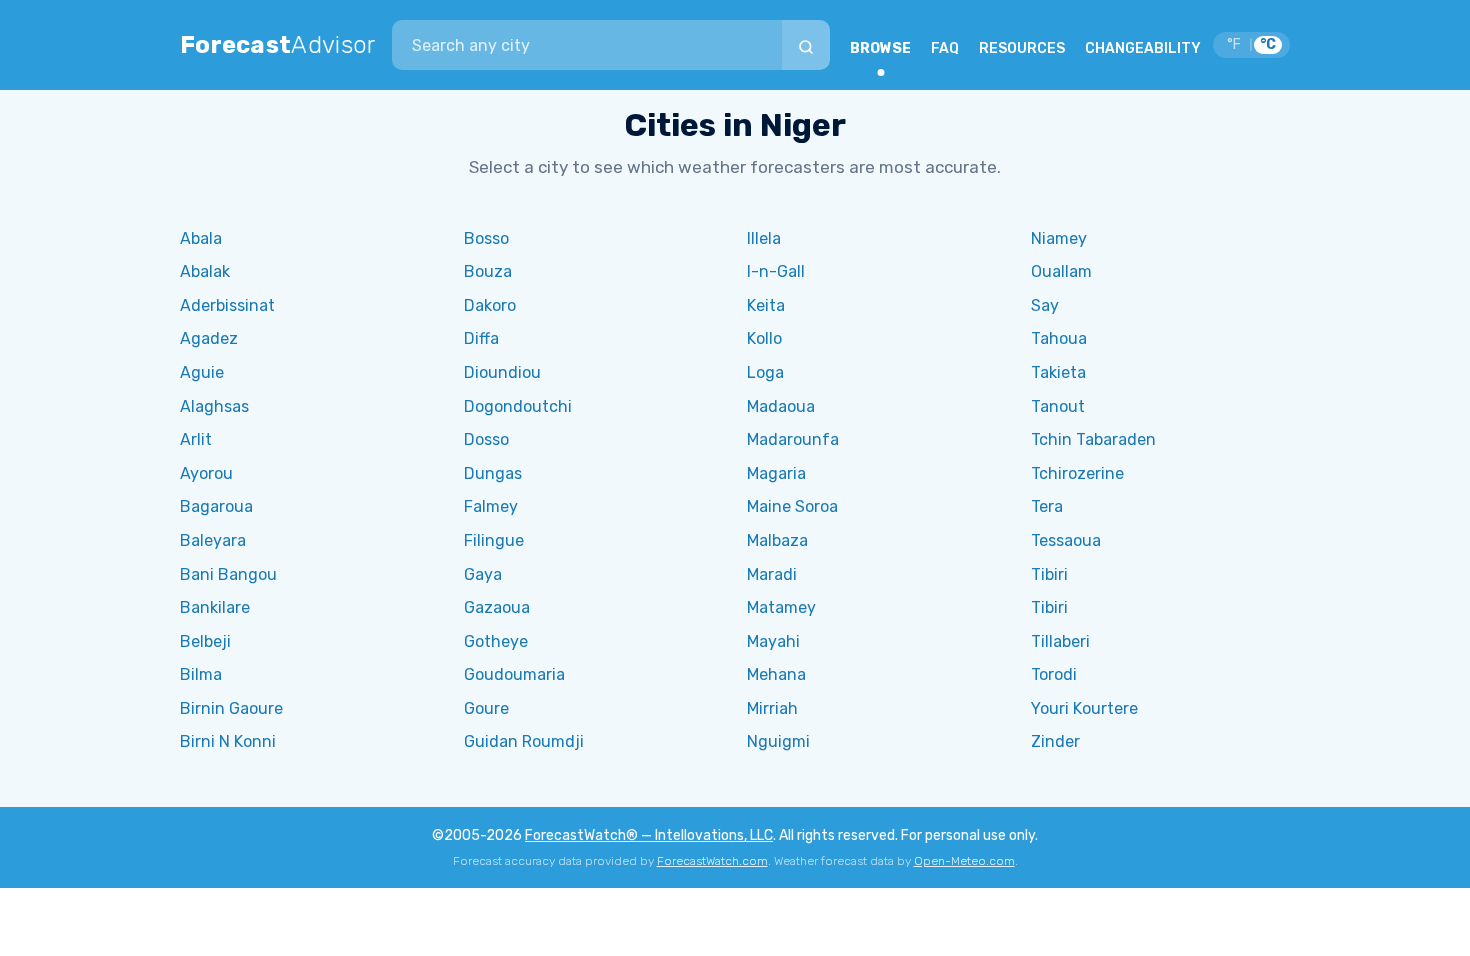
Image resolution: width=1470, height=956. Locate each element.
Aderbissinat (227, 305)
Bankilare (215, 607)
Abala (201, 238)
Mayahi (773, 641)
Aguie (202, 372)
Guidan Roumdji (524, 741)
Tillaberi (1060, 641)
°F (1234, 44)
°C (1268, 44)
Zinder (1055, 741)
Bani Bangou (228, 574)
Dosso (486, 439)
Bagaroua (216, 506)
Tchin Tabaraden (1093, 439)
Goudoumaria (514, 674)
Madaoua (781, 406)
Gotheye (496, 641)
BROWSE (880, 48)
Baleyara (213, 540)
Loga (765, 372)
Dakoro (490, 305)
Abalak (205, 271)
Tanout (1058, 406)
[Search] (806, 45)
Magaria (776, 473)
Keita (766, 305)
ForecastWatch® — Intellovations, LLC (649, 835)
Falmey (491, 506)
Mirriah (772, 708)
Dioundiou (502, 372)
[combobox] (587, 45)
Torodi (1054, 674)
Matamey (781, 607)
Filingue (494, 540)
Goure (486, 708)
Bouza (488, 271)
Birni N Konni (228, 741)
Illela (764, 238)
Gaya (483, 574)
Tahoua (1059, 338)
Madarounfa (793, 439)
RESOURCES (1022, 48)
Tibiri (1049, 574)
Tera (1047, 506)
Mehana (776, 674)
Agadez (209, 338)
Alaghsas (214, 406)
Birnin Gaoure (231, 708)
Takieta (1058, 372)
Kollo (764, 338)
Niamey (1059, 238)
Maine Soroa (792, 506)
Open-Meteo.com (964, 861)
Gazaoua (497, 607)
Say (1045, 305)
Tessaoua (1066, 540)
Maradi (772, 574)
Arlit (196, 439)
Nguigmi (778, 741)
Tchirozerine (1077, 473)
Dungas (493, 473)
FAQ (945, 48)
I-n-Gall (776, 271)
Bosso (486, 238)
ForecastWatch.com (712, 861)
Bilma (201, 674)
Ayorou (206, 473)
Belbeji (205, 641)
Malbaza (777, 540)
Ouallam (1061, 271)
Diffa (481, 338)
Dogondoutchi (518, 406)
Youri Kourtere (1084, 708)
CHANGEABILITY (1143, 48)
